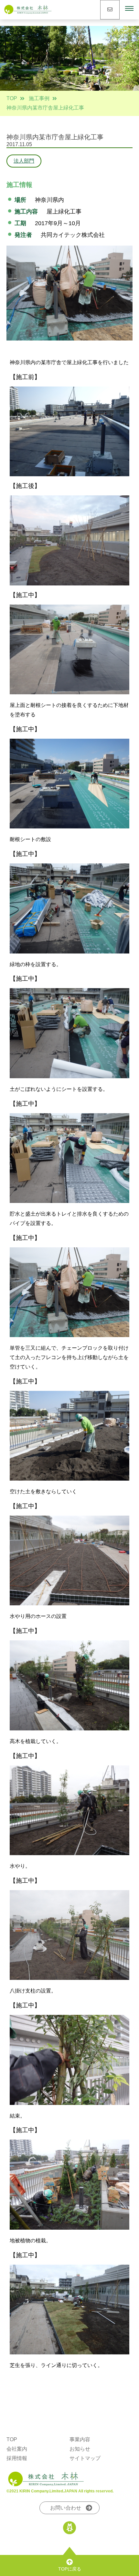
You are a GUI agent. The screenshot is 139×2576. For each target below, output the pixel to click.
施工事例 (39, 98)
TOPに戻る (70, 2569)
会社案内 (17, 2449)
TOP (12, 98)
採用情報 (17, 2458)
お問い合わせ (66, 2508)
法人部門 (24, 161)
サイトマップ (85, 2458)
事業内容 (80, 2439)
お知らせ (80, 2449)
